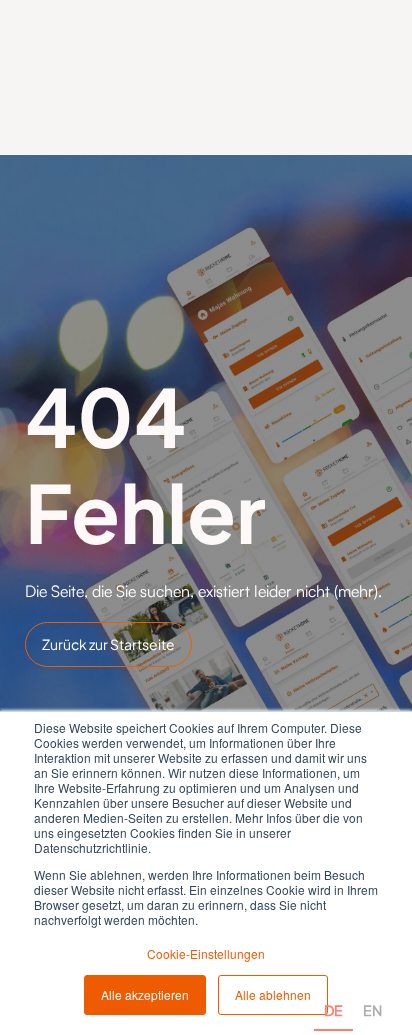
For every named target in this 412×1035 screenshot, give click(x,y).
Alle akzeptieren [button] (145, 994)
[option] (372, 987)
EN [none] (372, 1010)
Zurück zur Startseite (108, 644)
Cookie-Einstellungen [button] (206, 953)
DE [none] (333, 1010)
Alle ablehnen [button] (273, 994)
